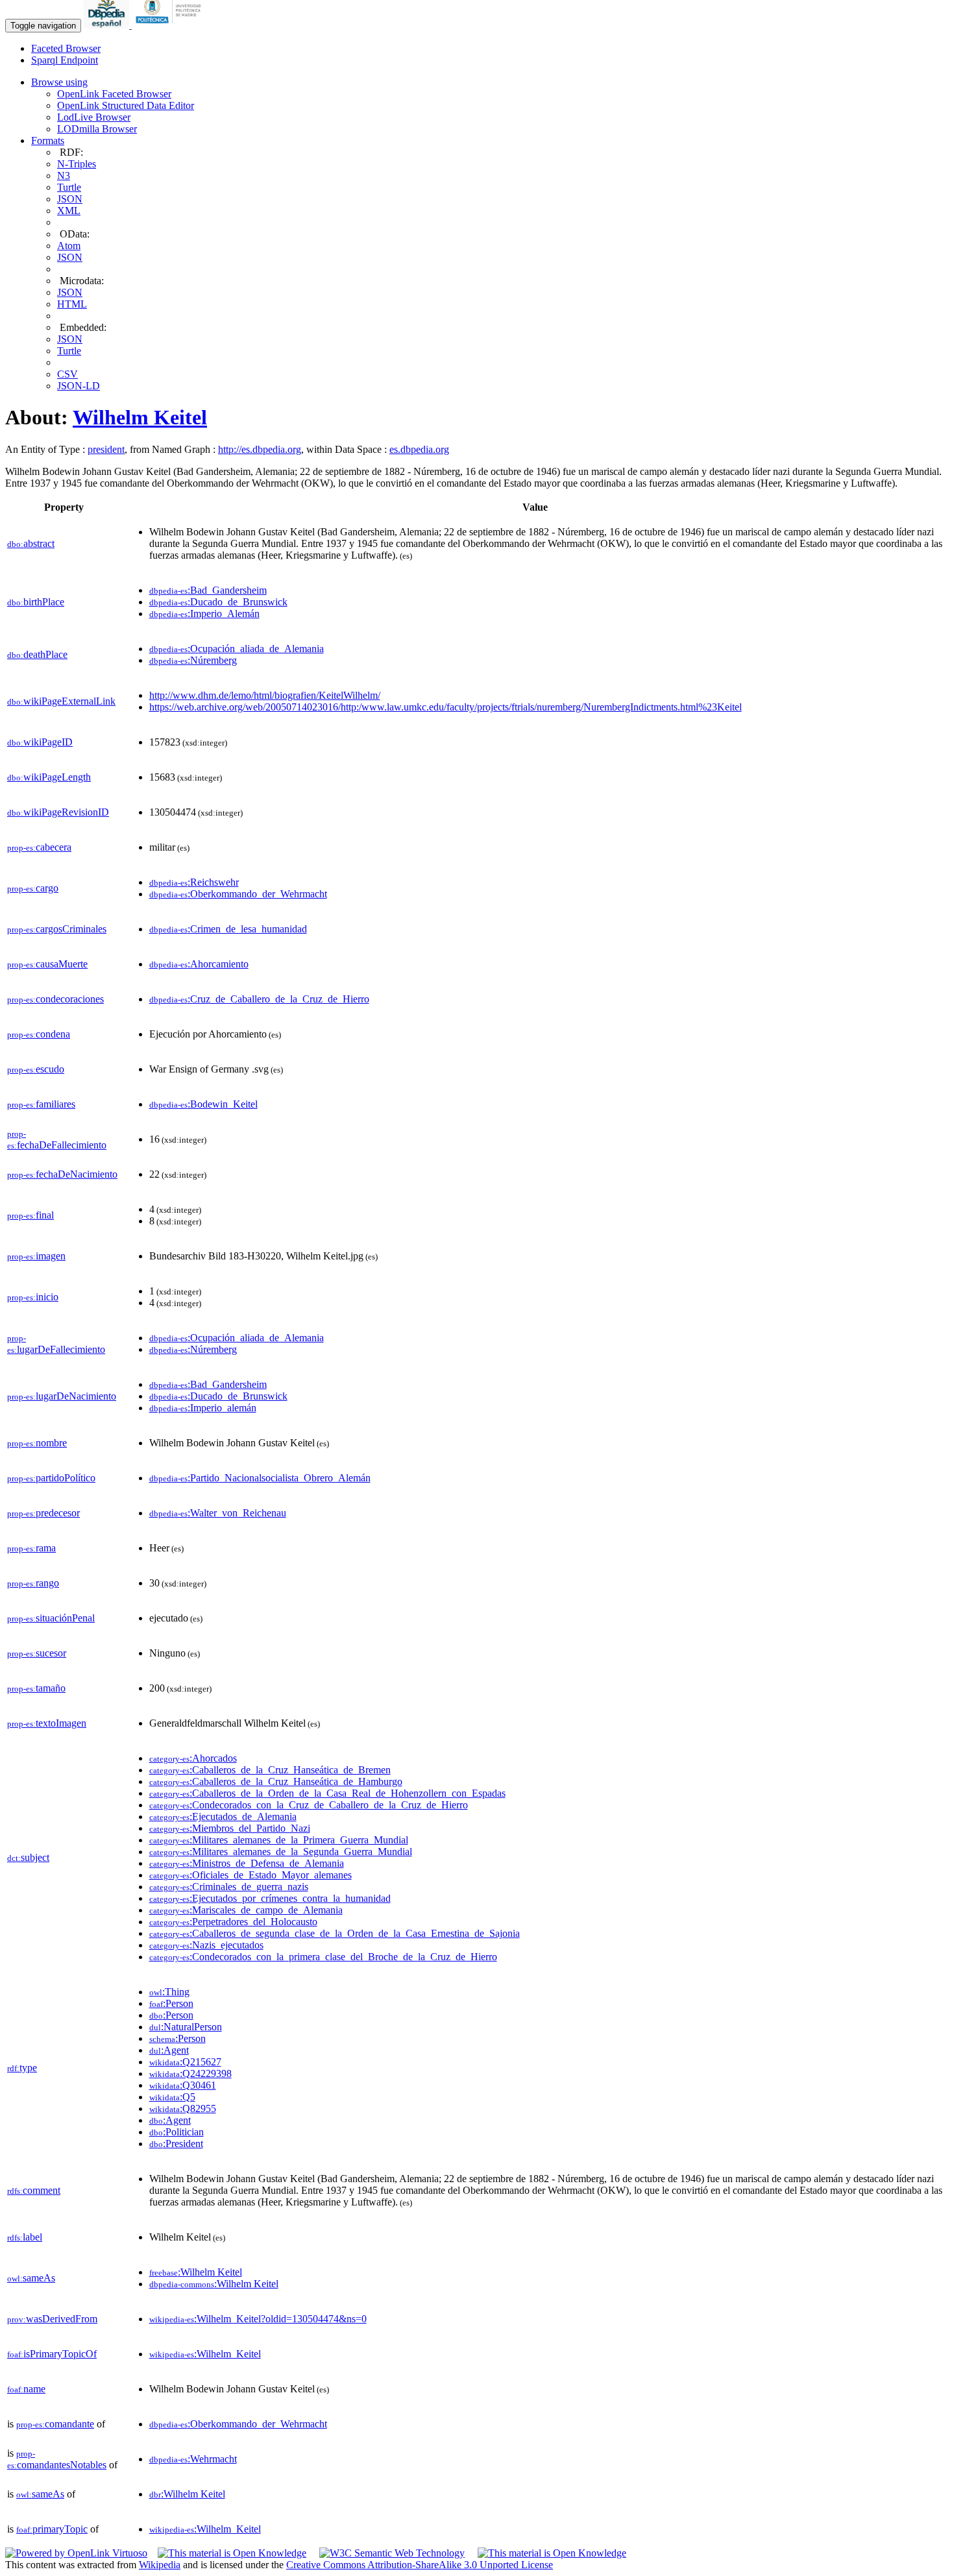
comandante (55, 2424)
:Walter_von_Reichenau (218, 1513)
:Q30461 (183, 2085)
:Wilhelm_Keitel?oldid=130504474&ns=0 (258, 2319)
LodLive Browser (94, 117)
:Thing (169, 1992)
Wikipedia (160, 2565)
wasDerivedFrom (52, 2319)
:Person (171, 2003)
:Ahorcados (193, 1758)
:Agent (169, 2050)
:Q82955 (183, 2108)
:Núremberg (193, 660)
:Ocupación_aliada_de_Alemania (237, 649)
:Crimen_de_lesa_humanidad (228, 929)
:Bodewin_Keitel (203, 1104)
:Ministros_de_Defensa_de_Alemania (247, 1863)
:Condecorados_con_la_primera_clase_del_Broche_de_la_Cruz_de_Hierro (323, 1957)
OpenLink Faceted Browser (114, 94)
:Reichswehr (194, 882)
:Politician (177, 2132)
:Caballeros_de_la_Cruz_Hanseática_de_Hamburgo (276, 1781)
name (26, 2389)
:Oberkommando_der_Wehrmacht (238, 894)
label (25, 2237)
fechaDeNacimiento (62, 1174)
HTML (72, 304)
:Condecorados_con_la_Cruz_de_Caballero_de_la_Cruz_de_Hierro (309, 1805)
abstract (31, 543)
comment (34, 2190)
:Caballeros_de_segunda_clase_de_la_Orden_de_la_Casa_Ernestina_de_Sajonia (335, 1933)
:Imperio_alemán (203, 1408)
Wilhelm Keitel (140, 417)
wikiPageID (40, 742)
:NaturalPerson (186, 2027)
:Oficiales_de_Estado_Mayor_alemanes (251, 1875)
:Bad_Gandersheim (208, 590)
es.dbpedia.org (419, 449)
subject (28, 1857)
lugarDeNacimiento (62, 1396)
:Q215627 (185, 2062)
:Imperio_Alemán (204, 614)
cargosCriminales (57, 929)
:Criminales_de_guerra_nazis (229, 1887)
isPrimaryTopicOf (52, 2354)
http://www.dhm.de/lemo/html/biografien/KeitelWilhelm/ (265, 695)
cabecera (39, 847)
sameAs (31, 2278)
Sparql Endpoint (65, 60)
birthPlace (36, 602)
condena (39, 1034)
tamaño (36, 1688)
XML (69, 211)
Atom (69, 246)
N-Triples (77, 164)
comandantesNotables (57, 2460)
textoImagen (47, 1723)
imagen (36, 1256)
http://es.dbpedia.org (260, 449)
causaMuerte (47, 964)
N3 (64, 176)
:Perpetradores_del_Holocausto (233, 1922)
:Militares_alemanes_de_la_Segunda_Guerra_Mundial (281, 1852)
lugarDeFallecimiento (56, 1344)
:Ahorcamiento (199, 964)
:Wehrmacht (193, 2459)
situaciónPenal (51, 1618)
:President (176, 2144)
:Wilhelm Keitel (196, 2272)
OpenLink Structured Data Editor (126, 105)
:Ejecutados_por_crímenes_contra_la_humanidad (270, 1898)
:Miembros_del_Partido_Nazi (230, 1828)
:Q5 (172, 2097)
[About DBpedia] (108, 25)
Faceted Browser (66, 48)
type (22, 2068)
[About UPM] (171, 25)
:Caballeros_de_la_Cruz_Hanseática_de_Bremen (270, 1770)
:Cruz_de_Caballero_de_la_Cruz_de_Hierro (259, 999)
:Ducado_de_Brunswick (218, 602)
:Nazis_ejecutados (206, 1945)
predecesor (43, 1513)
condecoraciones (55, 999)
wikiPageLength (49, 777)
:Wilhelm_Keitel (205, 2354)
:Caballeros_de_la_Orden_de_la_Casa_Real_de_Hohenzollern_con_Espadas (327, 1793)
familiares (41, 1104)
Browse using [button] (59, 82)
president (106, 449)
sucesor (37, 1653)
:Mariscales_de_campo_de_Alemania (246, 1910)
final (31, 1215)
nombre (37, 1443)
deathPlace (37, 654)
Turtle (69, 187)
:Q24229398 (190, 2073)
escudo (36, 1069)
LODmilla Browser (97, 129)
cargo (33, 888)
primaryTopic (52, 2529)
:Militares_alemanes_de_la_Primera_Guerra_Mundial (279, 1840)
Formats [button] (48, 140)
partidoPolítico (51, 1478)
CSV (67, 374)
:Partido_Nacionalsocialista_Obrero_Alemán (260, 1478)
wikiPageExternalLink (61, 701)
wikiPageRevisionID (58, 812)
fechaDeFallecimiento (57, 1140)
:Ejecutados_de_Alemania (223, 1817)
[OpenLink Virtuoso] (76, 2553)
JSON (70, 199)
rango (33, 1583)
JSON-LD (79, 386)
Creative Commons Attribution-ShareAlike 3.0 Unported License (420, 2565)
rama (31, 1548)
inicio (33, 1297)
